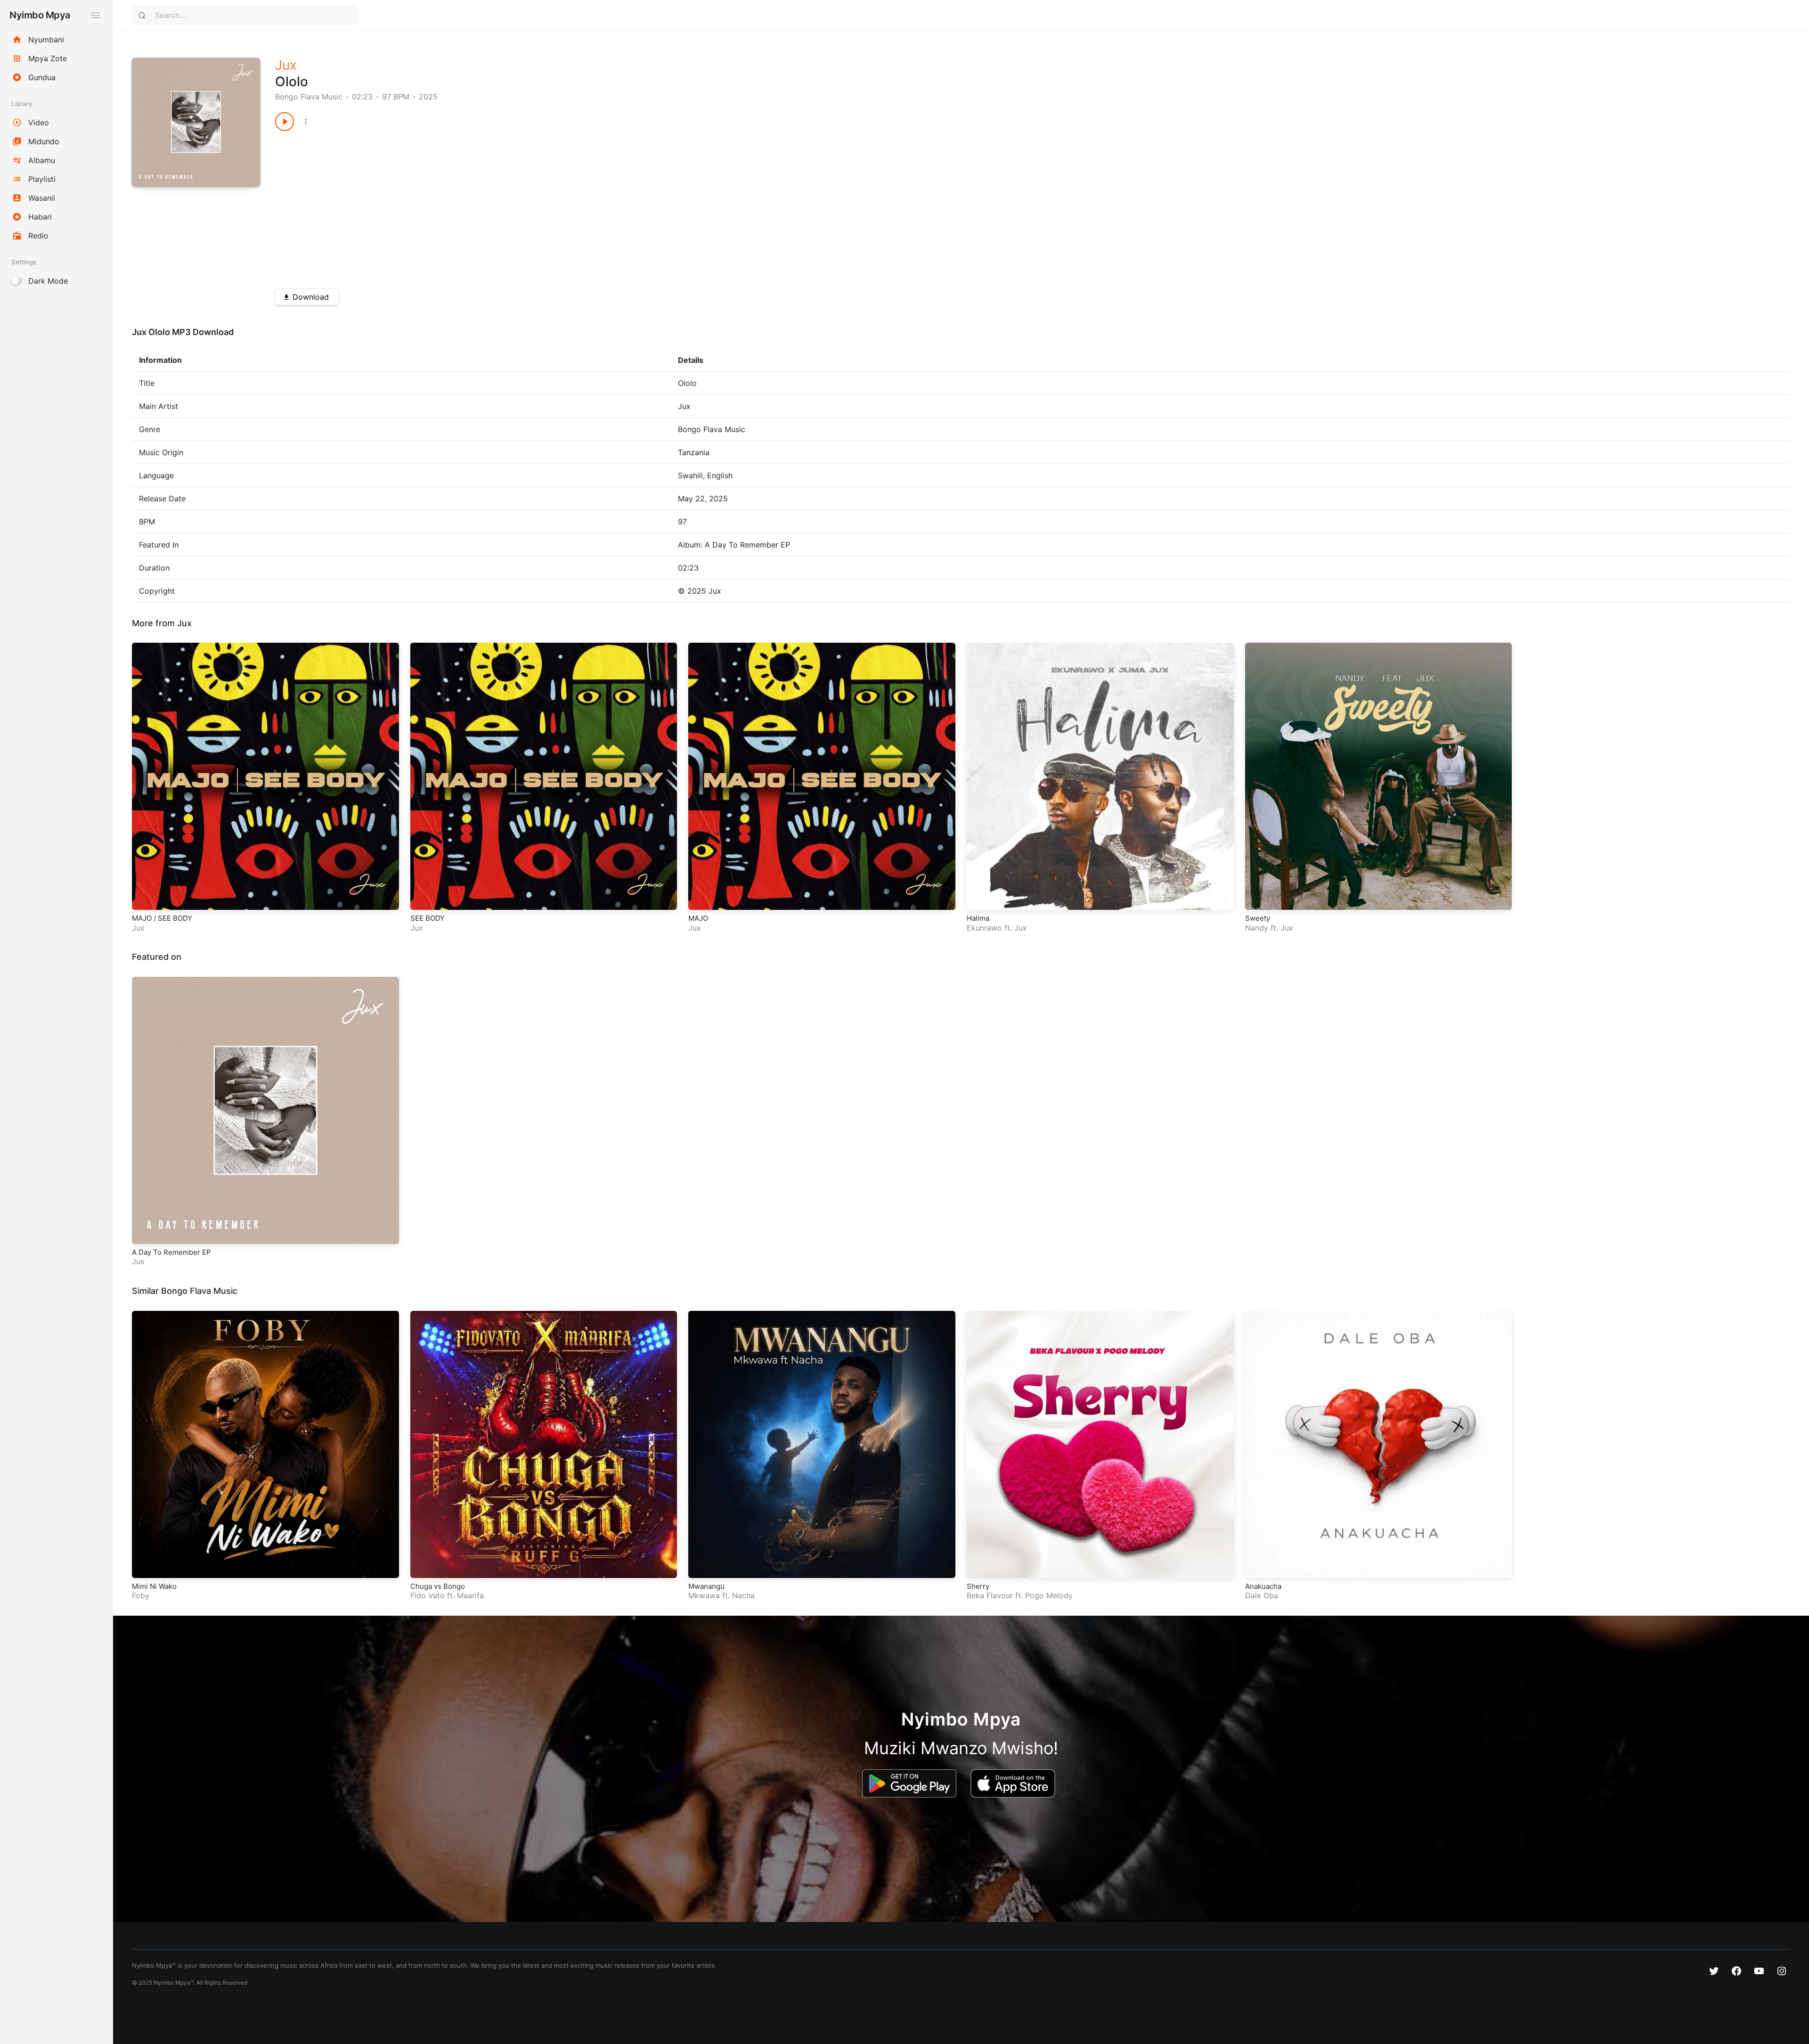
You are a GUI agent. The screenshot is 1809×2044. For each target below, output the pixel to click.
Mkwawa (704, 1595)
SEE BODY (428, 918)
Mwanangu (706, 1586)
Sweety (1258, 918)
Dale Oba (1262, 1595)
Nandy (1257, 928)
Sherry (978, 1586)
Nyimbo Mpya (40, 15)
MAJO (698, 918)
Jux (286, 65)
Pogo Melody (1049, 1595)
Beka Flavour (990, 1595)
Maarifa (470, 1595)
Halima (978, 918)
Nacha (743, 1595)
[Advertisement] (558, 206)
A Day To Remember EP (171, 1252)
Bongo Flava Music (309, 97)
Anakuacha (1263, 1586)
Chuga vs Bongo (438, 1586)
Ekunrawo (984, 928)
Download (311, 297)
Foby (141, 1595)
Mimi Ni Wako (154, 1586)
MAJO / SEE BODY (162, 918)
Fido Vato (428, 1595)
